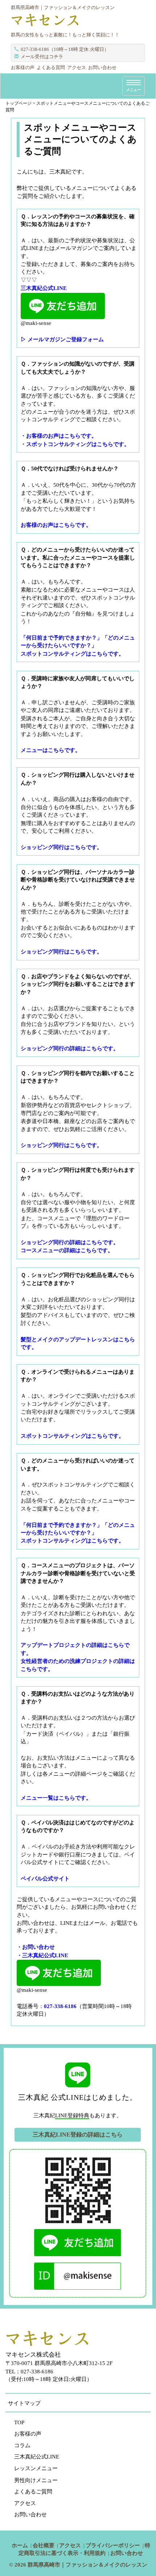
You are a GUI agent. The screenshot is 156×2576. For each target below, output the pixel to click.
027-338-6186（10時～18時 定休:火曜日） (65, 49)
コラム (22, 2445)
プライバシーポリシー (113, 2545)
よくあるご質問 (33, 2492)
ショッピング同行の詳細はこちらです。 (70, 1242)
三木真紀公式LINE (37, 2457)
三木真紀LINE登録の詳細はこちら (78, 2135)
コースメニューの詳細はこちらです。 (67, 1250)
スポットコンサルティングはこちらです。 (72, 1436)
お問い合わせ (102, 67)
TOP (19, 2422)
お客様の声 (23, 67)
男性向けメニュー (36, 2480)
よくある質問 (51, 67)
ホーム (20, 2545)
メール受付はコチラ (42, 57)
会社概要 (44, 2545)
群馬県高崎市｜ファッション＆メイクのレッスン (87, 2565)
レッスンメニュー (36, 2468)
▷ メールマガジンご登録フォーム (62, 339)
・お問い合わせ (36, 1947)
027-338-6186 (60, 2006)
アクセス (77, 67)
